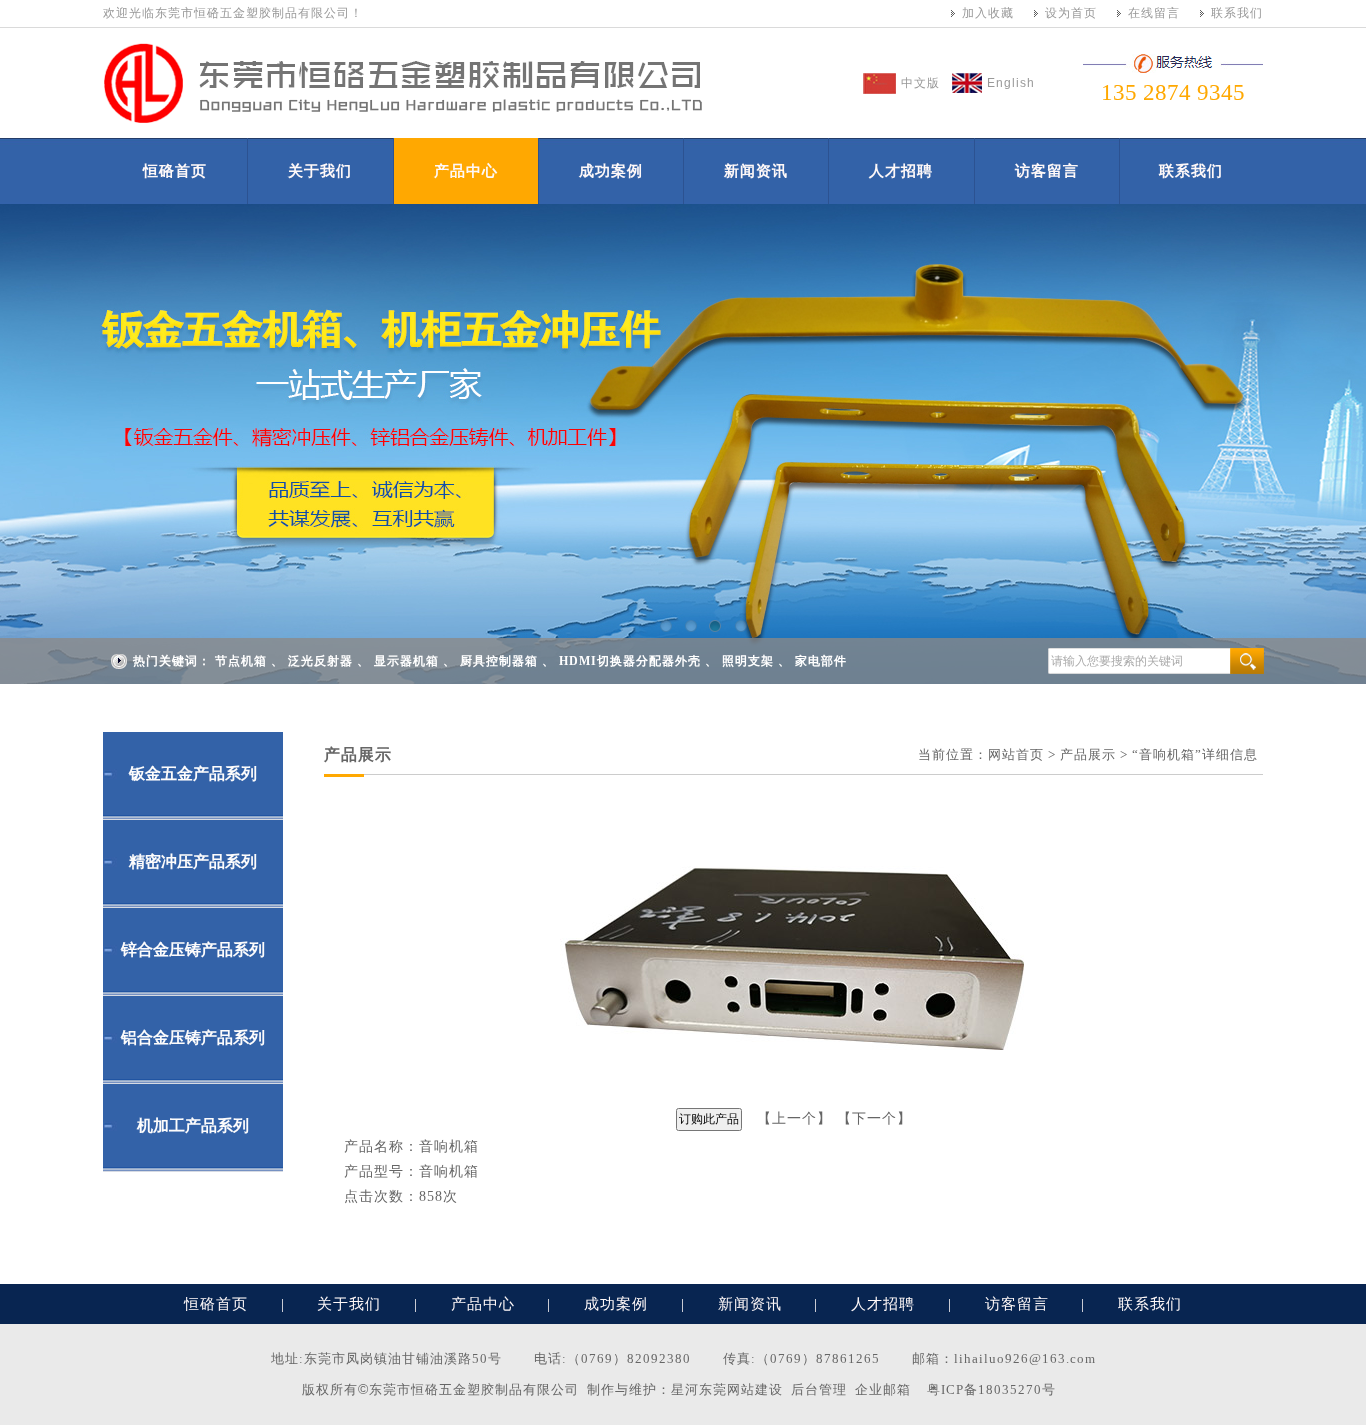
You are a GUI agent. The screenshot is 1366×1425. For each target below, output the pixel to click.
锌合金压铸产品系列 (193, 949)
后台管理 (819, 1389)
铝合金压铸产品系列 (193, 1037)
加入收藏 (988, 13)
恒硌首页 (175, 171)
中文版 (920, 83)
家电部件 (821, 661)
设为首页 (1071, 13)
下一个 (874, 1118)
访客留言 (1047, 171)
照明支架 (748, 661)
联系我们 (1237, 13)
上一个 (794, 1118)
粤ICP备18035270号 (991, 1389)
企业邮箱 (883, 1389)
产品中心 (466, 171)
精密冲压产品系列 (193, 861)
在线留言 (1154, 13)
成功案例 (611, 171)
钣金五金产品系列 (193, 773)
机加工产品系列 (193, 1125)
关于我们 (320, 171)
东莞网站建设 (741, 1389)
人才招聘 (901, 171)
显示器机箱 (406, 661)
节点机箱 (241, 661)
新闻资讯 (756, 171)
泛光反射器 (320, 661)
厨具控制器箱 (499, 661)
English (1011, 83)
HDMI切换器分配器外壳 (630, 661)
